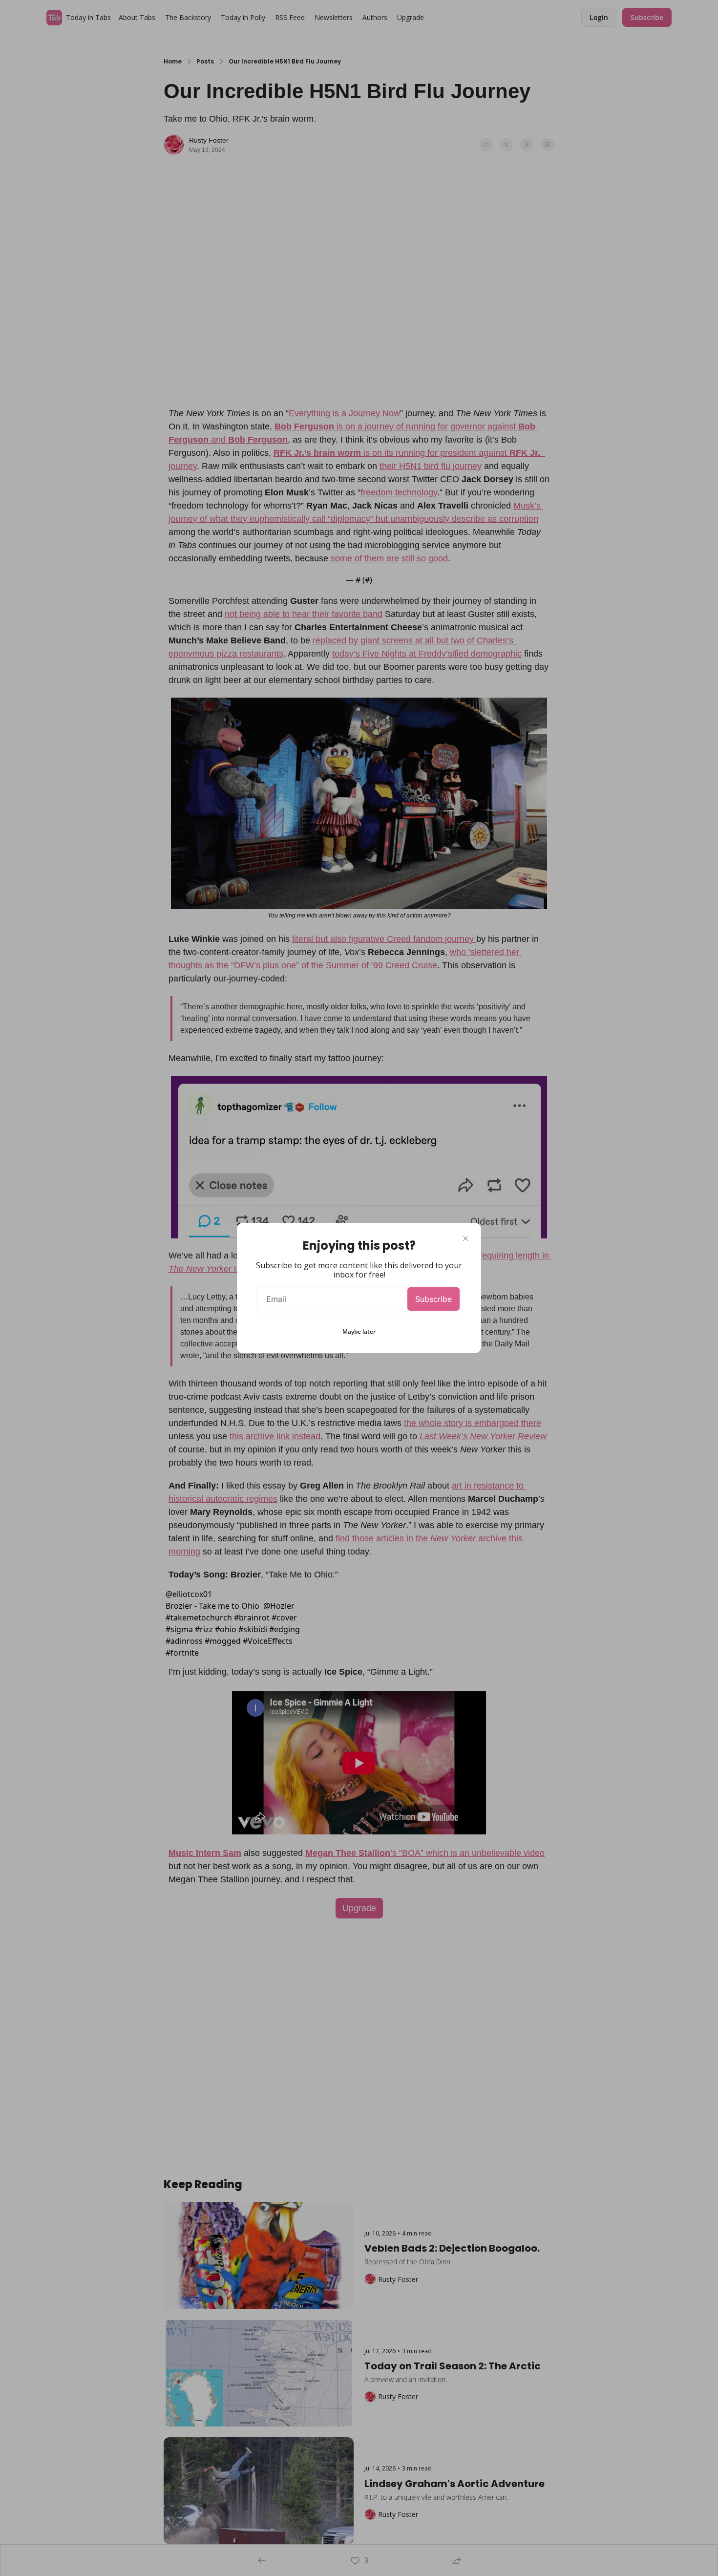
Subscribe (433, 1299)
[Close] (465, 1238)
